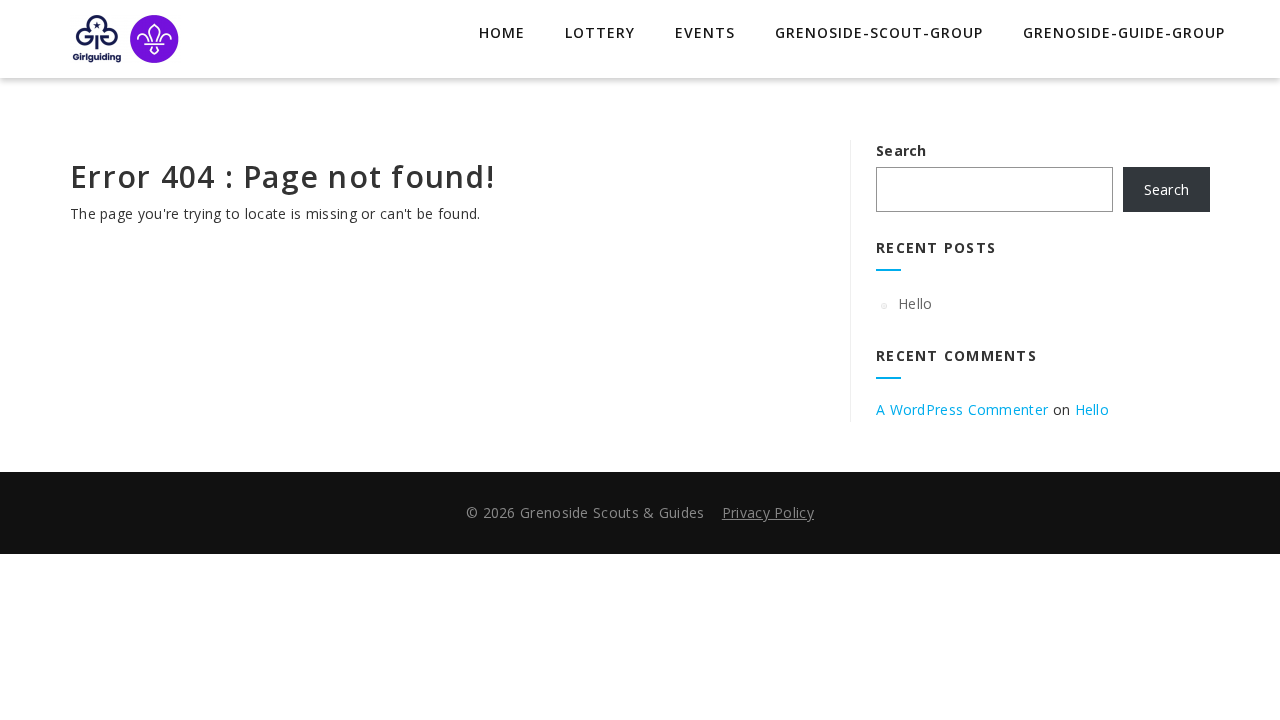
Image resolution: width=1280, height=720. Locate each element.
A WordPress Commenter (962, 409)
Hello (915, 303)
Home (502, 32)
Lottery (600, 32)
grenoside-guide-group (1124, 32)
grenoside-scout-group (879, 32)
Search (901, 150)
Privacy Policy (768, 512)
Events (705, 32)
